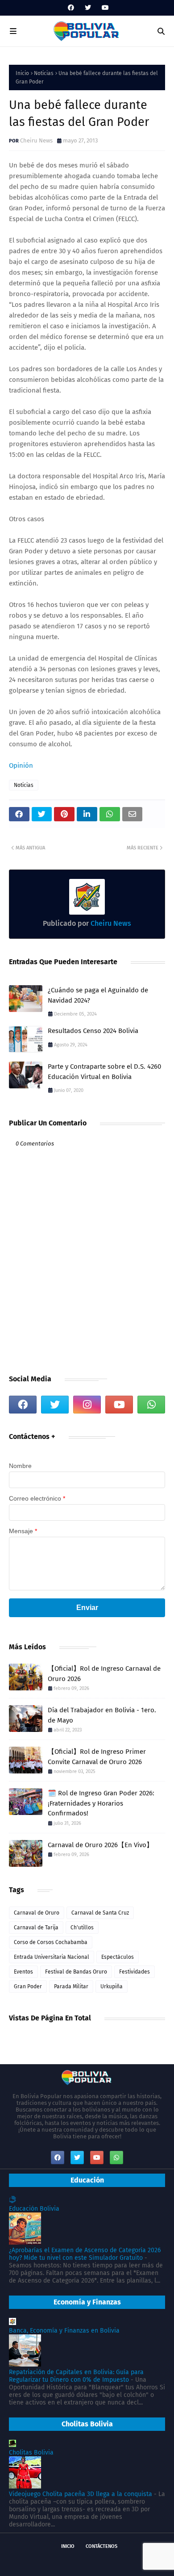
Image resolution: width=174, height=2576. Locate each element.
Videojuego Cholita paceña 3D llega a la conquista (81, 2494)
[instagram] (87, 1405)
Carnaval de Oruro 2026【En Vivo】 (100, 1845)
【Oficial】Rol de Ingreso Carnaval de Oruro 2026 (104, 1674)
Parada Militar (71, 1986)
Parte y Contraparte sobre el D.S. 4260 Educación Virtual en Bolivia (104, 1072)
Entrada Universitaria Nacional (52, 1957)
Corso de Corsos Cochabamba (51, 1942)
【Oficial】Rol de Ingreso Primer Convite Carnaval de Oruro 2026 (97, 1757)
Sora (59, 2561)
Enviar (87, 1608)
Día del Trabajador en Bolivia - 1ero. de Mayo (102, 1715)
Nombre (20, 1466)
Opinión (21, 765)
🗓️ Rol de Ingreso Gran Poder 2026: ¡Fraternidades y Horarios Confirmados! (101, 1803)
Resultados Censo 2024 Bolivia (93, 1031)
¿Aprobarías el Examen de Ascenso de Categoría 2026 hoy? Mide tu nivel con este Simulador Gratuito (85, 2254)
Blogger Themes (130, 2561)
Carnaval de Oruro (37, 1913)
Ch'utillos (82, 1928)
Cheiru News (36, 140)
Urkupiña (112, 1986)
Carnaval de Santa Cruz (100, 1913)
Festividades (135, 1972)
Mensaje (23, 1531)
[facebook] (71, 8)
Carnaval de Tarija (36, 1928)
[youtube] (104, 8)
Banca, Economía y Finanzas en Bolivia (64, 2331)
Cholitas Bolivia (31, 2453)
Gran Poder (28, 1986)
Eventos (23, 1972)
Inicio (22, 73)
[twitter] (88, 8)
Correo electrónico (37, 1498)
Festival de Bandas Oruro (76, 1972)
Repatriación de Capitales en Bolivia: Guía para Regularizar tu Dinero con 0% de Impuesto (76, 2376)
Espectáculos (118, 1957)
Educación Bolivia (34, 2209)
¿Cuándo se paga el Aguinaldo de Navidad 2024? (98, 995)
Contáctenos (101, 2546)
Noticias (44, 73)
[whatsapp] (151, 1405)
